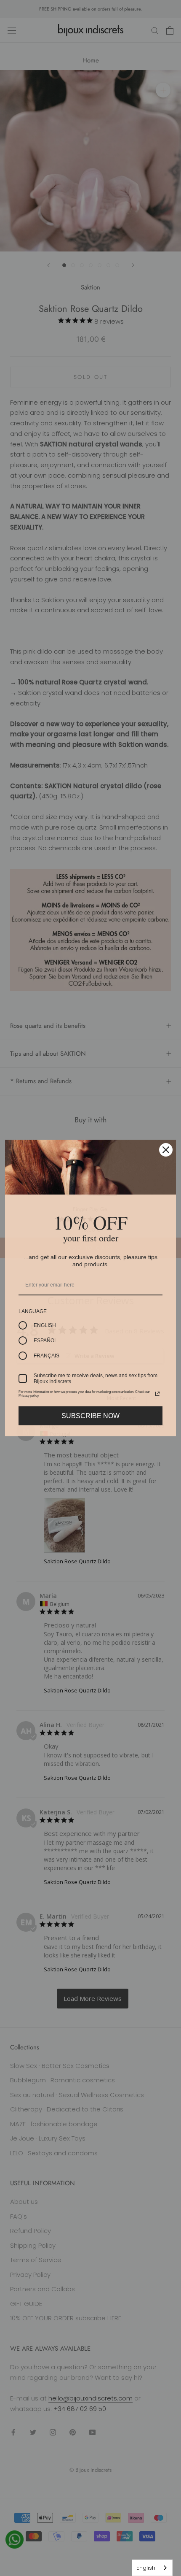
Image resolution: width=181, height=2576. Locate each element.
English (146, 2568)
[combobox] (152, 2568)
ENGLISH (45, 1325)
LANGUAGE (33, 1311)
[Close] (166, 1150)
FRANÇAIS (47, 1356)
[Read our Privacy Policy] (157, 1394)
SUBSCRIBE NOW (90, 1416)
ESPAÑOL (45, 1341)
